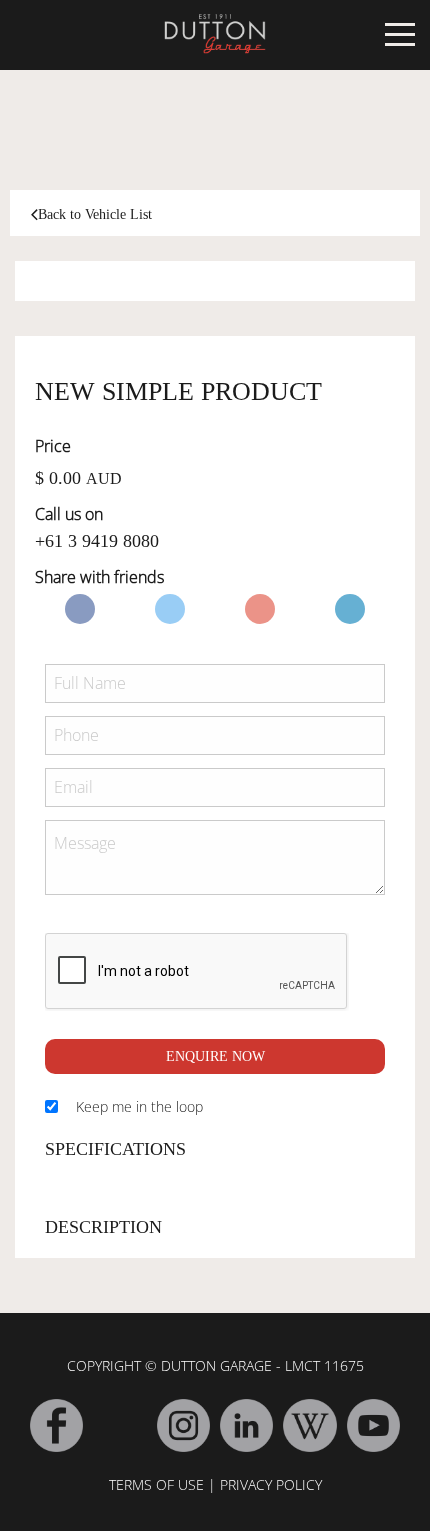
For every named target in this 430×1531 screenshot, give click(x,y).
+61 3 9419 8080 (97, 541)
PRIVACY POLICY (271, 1484)
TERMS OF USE (156, 1484)
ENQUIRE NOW (215, 1056)
